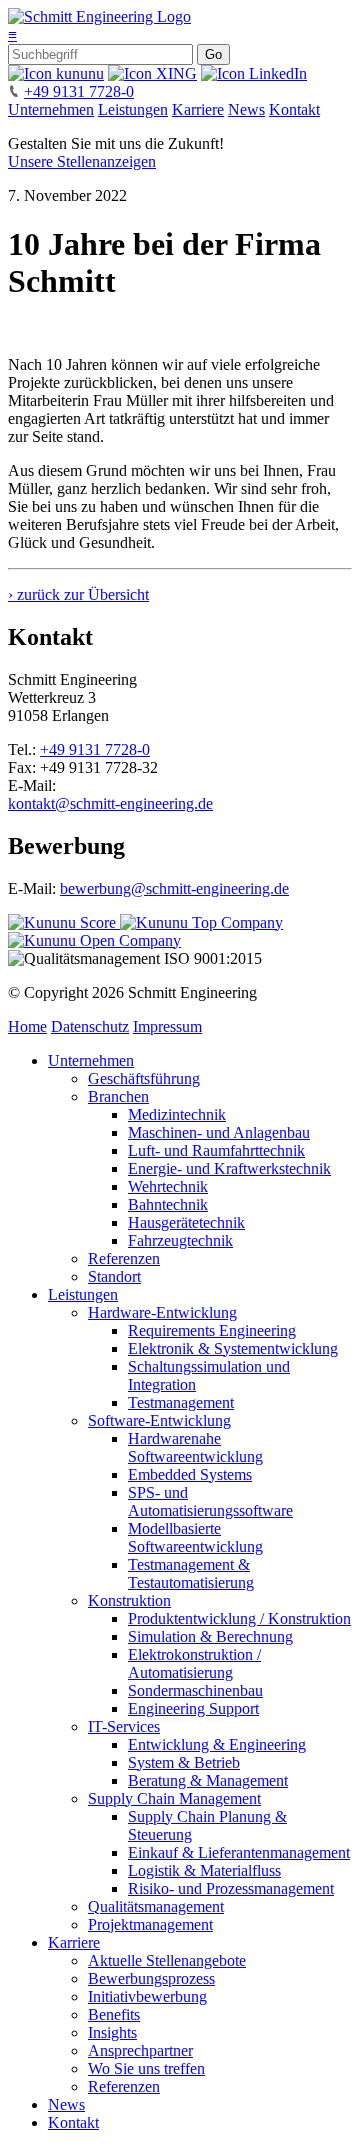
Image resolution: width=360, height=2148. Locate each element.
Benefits (114, 2014)
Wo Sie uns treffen (146, 2068)
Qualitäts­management (156, 1906)
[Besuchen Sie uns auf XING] (152, 73)
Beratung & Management (208, 1780)
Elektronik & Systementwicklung (233, 1348)
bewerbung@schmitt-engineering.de (174, 888)
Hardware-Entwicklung (162, 1312)
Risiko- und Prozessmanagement (231, 1888)
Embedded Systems (190, 1474)
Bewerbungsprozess (151, 1978)
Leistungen (133, 109)
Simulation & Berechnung (210, 1636)
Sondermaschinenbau (195, 1690)
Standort (114, 1276)
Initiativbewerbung (147, 1996)
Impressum (167, 1026)
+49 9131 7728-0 (79, 91)
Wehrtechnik (168, 1186)
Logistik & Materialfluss (204, 1870)
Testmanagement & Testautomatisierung (191, 1573)
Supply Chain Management (174, 1798)
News (246, 109)
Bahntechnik (168, 1204)
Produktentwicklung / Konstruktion (239, 1618)
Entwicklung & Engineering (217, 1744)
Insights (112, 2032)
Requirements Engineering (212, 1330)
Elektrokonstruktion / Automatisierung (194, 1663)
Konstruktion (129, 1600)
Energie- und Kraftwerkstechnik (229, 1168)
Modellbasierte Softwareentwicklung (195, 1537)
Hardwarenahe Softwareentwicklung (195, 1447)
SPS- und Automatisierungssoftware (210, 1501)
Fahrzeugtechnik (180, 1240)
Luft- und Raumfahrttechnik (216, 1150)
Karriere (198, 109)
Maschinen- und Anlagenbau (219, 1132)
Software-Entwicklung (159, 1420)
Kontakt (294, 109)
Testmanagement (181, 1402)
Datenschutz (90, 1026)
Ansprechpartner (140, 2050)
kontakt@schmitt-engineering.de (110, 803)
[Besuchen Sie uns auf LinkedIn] (254, 73)
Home (27, 1026)
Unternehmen (51, 109)
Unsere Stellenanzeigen (82, 161)
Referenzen (124, 1258)
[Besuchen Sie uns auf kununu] (56, 73)
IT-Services (124, 1726)
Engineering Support (193, 1708)
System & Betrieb (184, 1762)
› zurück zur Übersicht (78, 594)
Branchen (118, 1096)
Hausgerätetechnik (186, 1222)
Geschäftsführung (144, 1078)
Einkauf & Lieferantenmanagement (239, 1852)
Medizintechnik (177, 1114)
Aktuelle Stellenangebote (167, 1960)
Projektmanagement (150, 1924)
